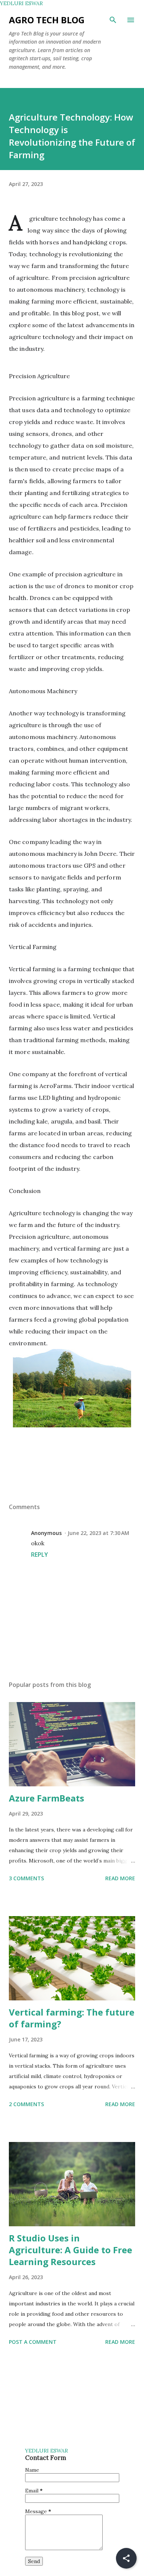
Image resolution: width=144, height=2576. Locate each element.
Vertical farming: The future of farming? (72, 2018)
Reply (40, 1555)
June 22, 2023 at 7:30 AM (98, 1533)
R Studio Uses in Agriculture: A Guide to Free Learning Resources (71, 2250)
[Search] (113, 20)
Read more (120, 1878)
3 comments (26, 1878)
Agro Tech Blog (47, 20)
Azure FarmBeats (47, 1798)
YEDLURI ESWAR (21, 3)
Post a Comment (33, 2342)
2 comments (26, 2104)
